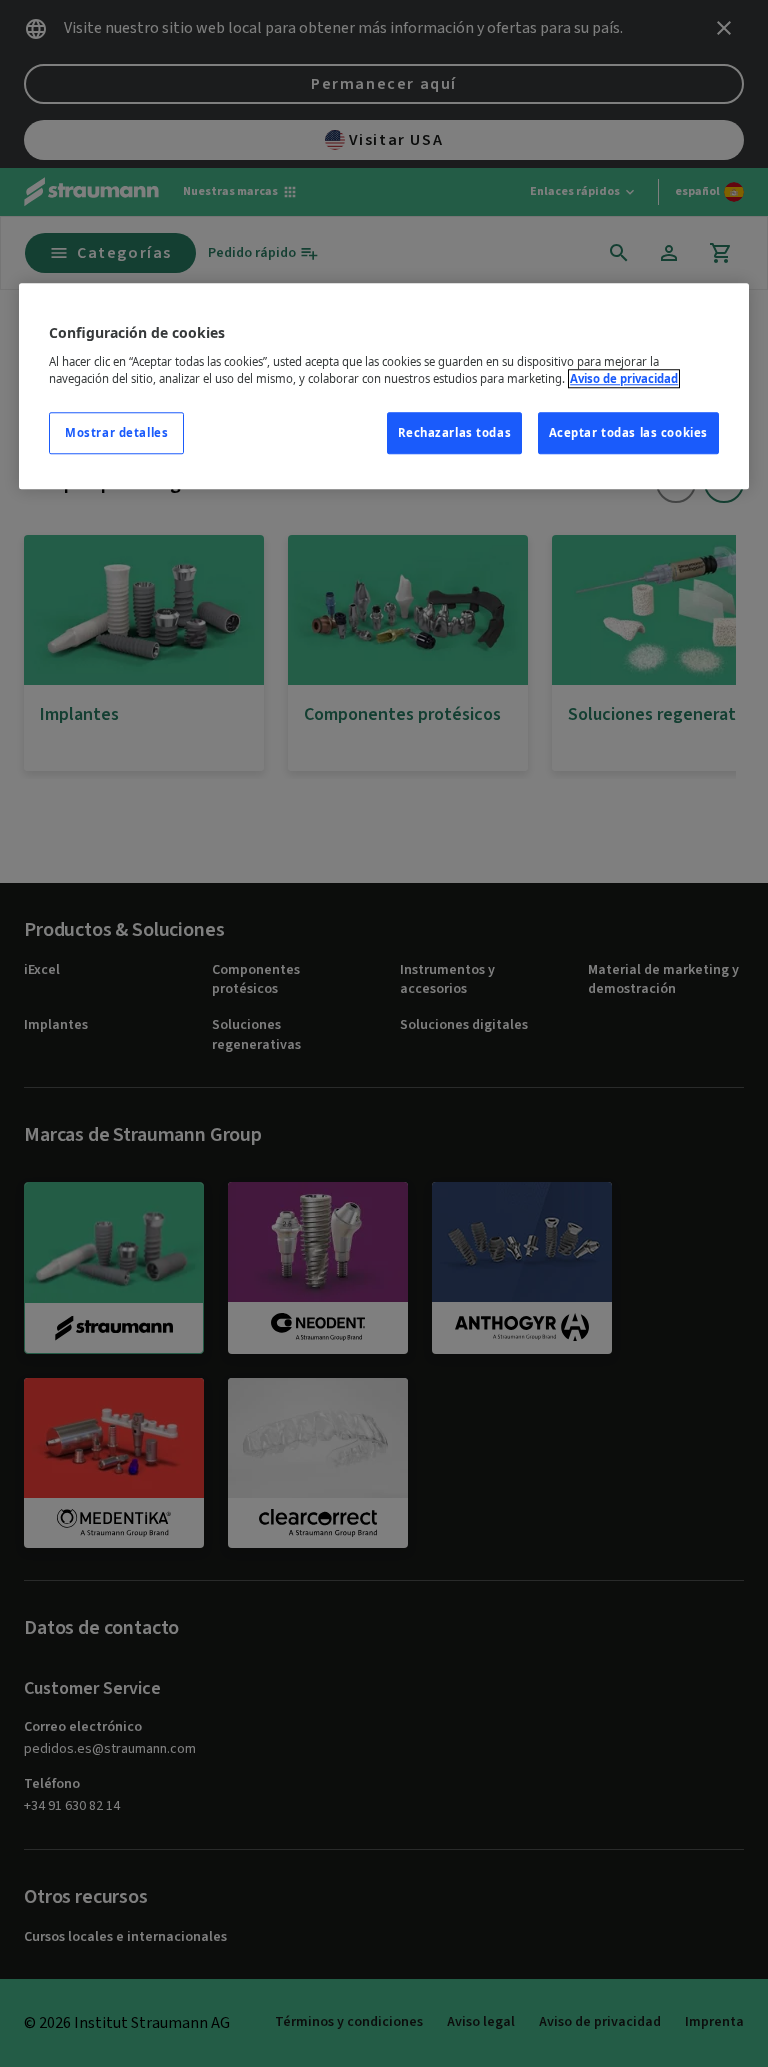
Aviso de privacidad (624, 378)
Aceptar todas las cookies (628, 432)
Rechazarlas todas (455, 432)
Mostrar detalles (116, 432)
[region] (384, 386)
